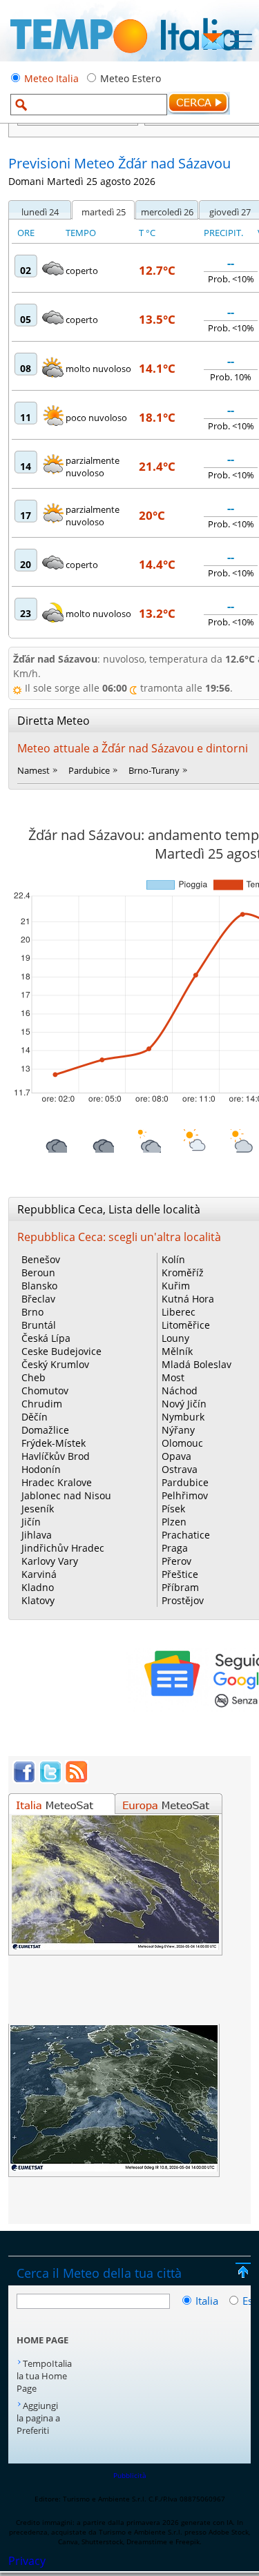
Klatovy (38, 1600)
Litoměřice (186, 1325)
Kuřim (176, 1286)
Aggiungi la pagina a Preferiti (38, 2418)
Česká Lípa (46, 1338)
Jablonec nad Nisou (66, 1495)
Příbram (180, 1587)
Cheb (33, 1377)
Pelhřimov (185, 1495)
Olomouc (182, 1443)
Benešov (41, 1259)
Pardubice (89, 770)
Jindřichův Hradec (63, 1548)
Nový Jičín (184, 1404)
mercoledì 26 (167, 212)
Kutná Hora (188, 1299)
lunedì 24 (40, 212)
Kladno (38, 1587)
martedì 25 (104, 212)
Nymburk (183, 1417)
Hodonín (41, 1469)
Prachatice (186, 1535)
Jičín (31, 1522)
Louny (175, 1338)
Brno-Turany (154, 770)
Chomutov (45, 1391)
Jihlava (37, 1535)
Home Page (42, 2340)
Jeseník (38, 1509)
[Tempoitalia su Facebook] (24, 1779)
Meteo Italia (51, 78)
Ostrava (180, 1469)
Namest (33, 770)
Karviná (39, 1574)
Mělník (177, 1351)
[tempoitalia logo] (125, 57)
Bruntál (39, 1325)
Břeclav (38, 1299)
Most (173, 1377)
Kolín (173, 1259)
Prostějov (183, 1600)
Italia (208, 2301)
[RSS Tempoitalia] (77, 1779)
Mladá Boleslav (196, 1364)
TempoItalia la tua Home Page (44, 2376)
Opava (176, 1456)
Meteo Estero (131, 78)
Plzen (174, 1522)
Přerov (176, 1561)
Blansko (39, 1286)
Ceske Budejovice (61, 1351)
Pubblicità (130, 2475)
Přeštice (180, 1574)
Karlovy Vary (50, 1561)
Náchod (180, 1391)
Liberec (179, 1312)
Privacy (27, 2561)
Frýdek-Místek (54, 1443)
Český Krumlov (55, 1364)
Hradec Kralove (57, 1482)
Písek (173, 1509)
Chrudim (42, 1404)
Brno (32, 1312)
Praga (175, 1548)
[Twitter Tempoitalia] (50, 1779)
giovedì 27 (230, 212)
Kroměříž (183, 1272)
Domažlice (45, 1430)
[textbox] (89, 105)
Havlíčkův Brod (56, 1456)
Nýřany (178, 1430)
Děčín (35, 1417)
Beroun (38, 1272)
